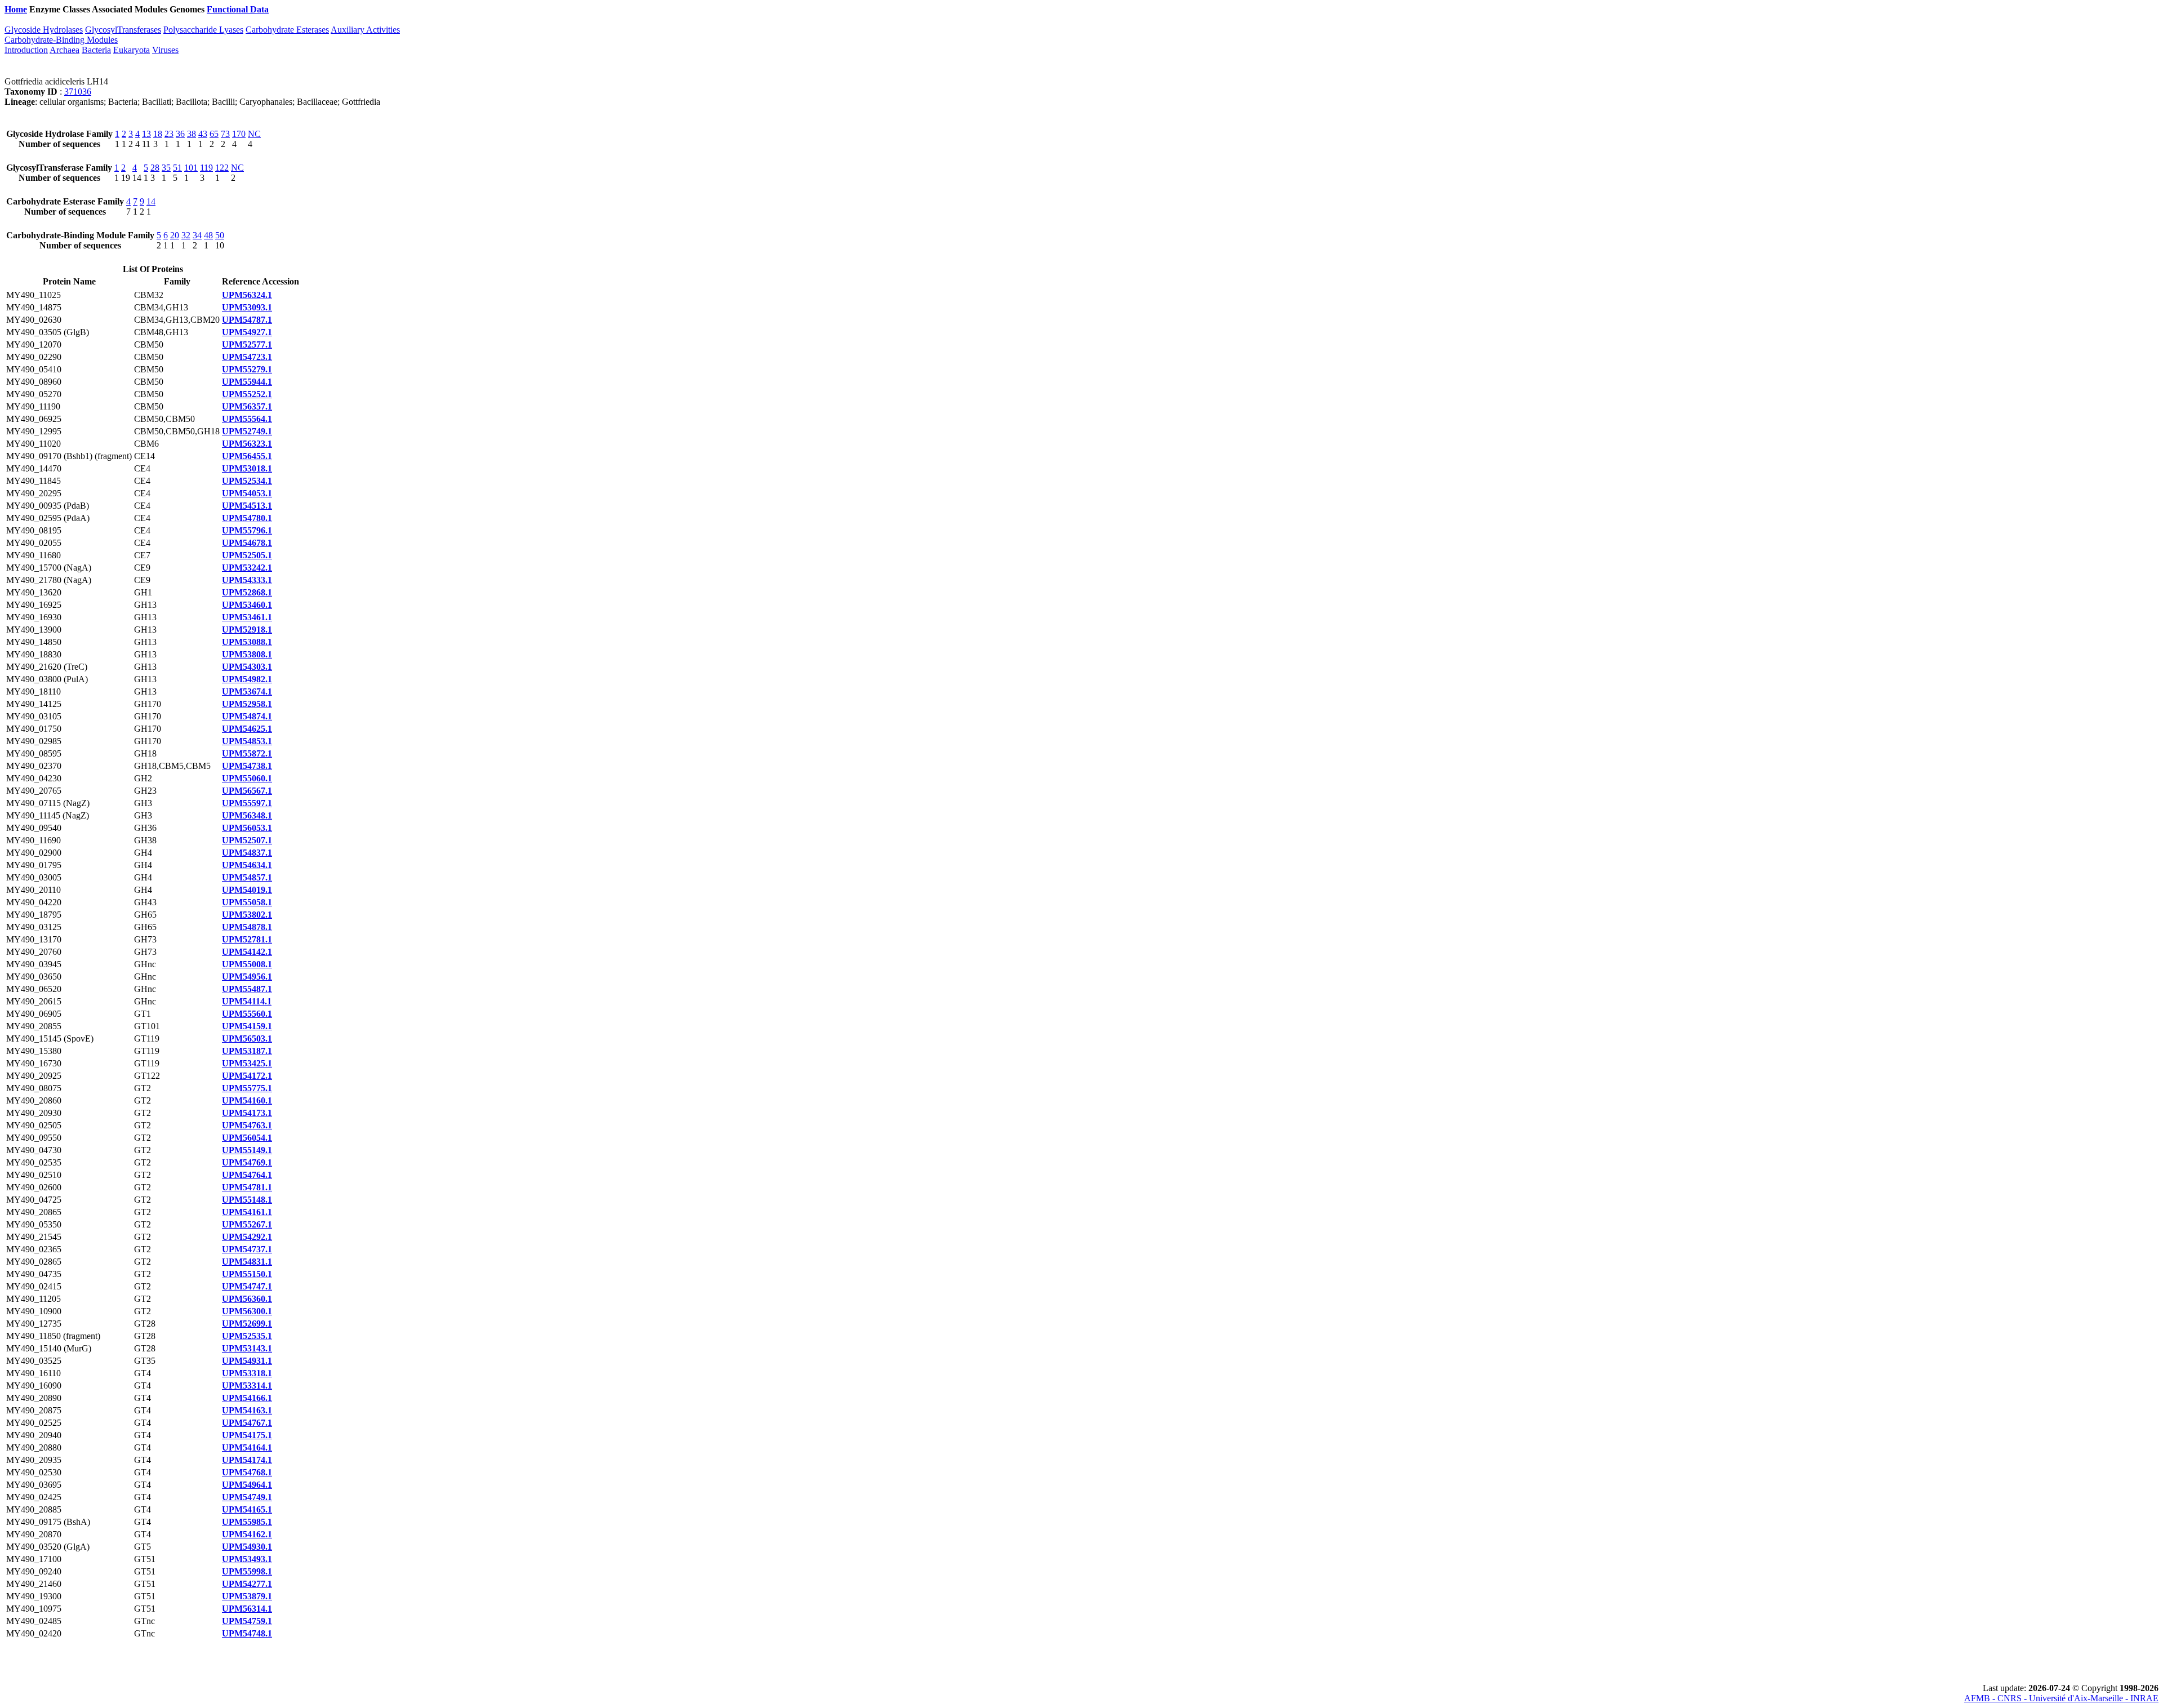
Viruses (165, 50)
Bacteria (96, 50)
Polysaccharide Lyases (203, 30)
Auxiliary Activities (365, 30)
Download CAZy (304, 9)
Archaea (64, 50)
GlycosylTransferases (123, 30)
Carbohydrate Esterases (287, 30)
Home (16, 9)
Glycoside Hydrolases (44, 30)
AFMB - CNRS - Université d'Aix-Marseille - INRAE (2061, 1698)
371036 (78, 92)
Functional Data (238, 9)
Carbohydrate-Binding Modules (61, 40)
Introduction (26, 50)
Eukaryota (132, 50)
